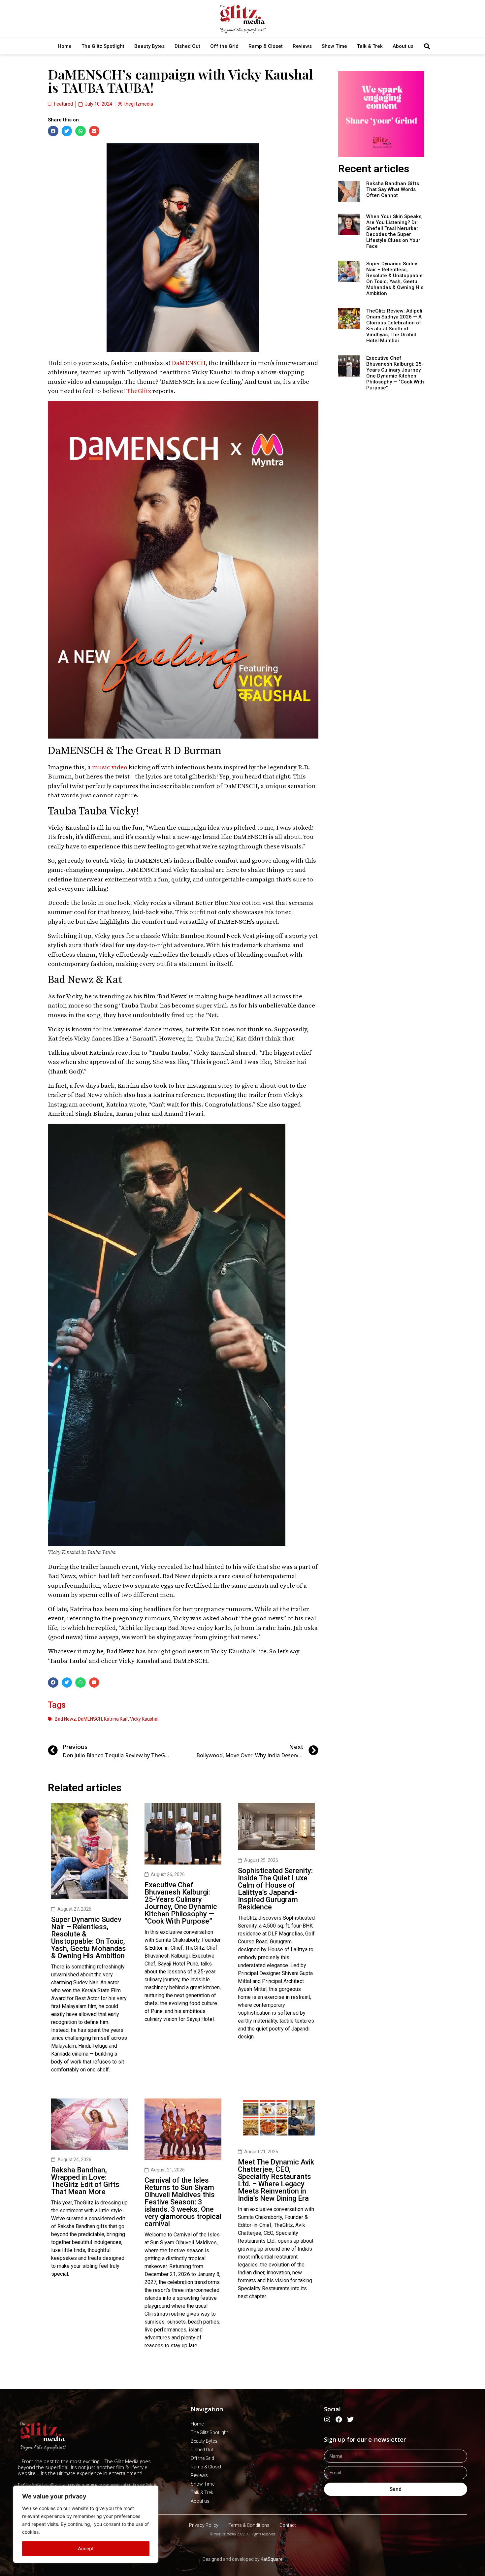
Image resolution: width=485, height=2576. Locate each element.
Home (65, 46)
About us (403, 46)
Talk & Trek (370, 46)
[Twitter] (350, 2420)
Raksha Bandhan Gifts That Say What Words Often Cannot (393, 189)
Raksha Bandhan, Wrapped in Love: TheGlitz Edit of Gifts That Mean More (85, 2181)
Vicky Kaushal (144, 1719)
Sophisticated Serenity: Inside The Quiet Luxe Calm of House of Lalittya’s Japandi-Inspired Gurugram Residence (275, 1889)
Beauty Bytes (149, 46)
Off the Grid (224, 46)
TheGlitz (139, 391)
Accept (86, 2548)
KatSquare (272, 2559)
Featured (64, 104)
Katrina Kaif (116, 1719)
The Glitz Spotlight (103, 46)
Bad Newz (65, 1719)
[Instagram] (327, 2420)
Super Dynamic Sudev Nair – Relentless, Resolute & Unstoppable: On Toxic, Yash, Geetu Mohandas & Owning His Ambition (89, 1938)
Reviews (302, 46)
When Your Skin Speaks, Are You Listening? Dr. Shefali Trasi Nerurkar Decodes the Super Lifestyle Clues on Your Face (394, 231)
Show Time (334, 46)
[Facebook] (339, 2420)
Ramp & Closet (266, 46)
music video (110, 767)
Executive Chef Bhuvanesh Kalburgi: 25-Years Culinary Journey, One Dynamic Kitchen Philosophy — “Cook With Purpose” (181, 1903)
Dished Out (187, 46)
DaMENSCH (189, 363)
